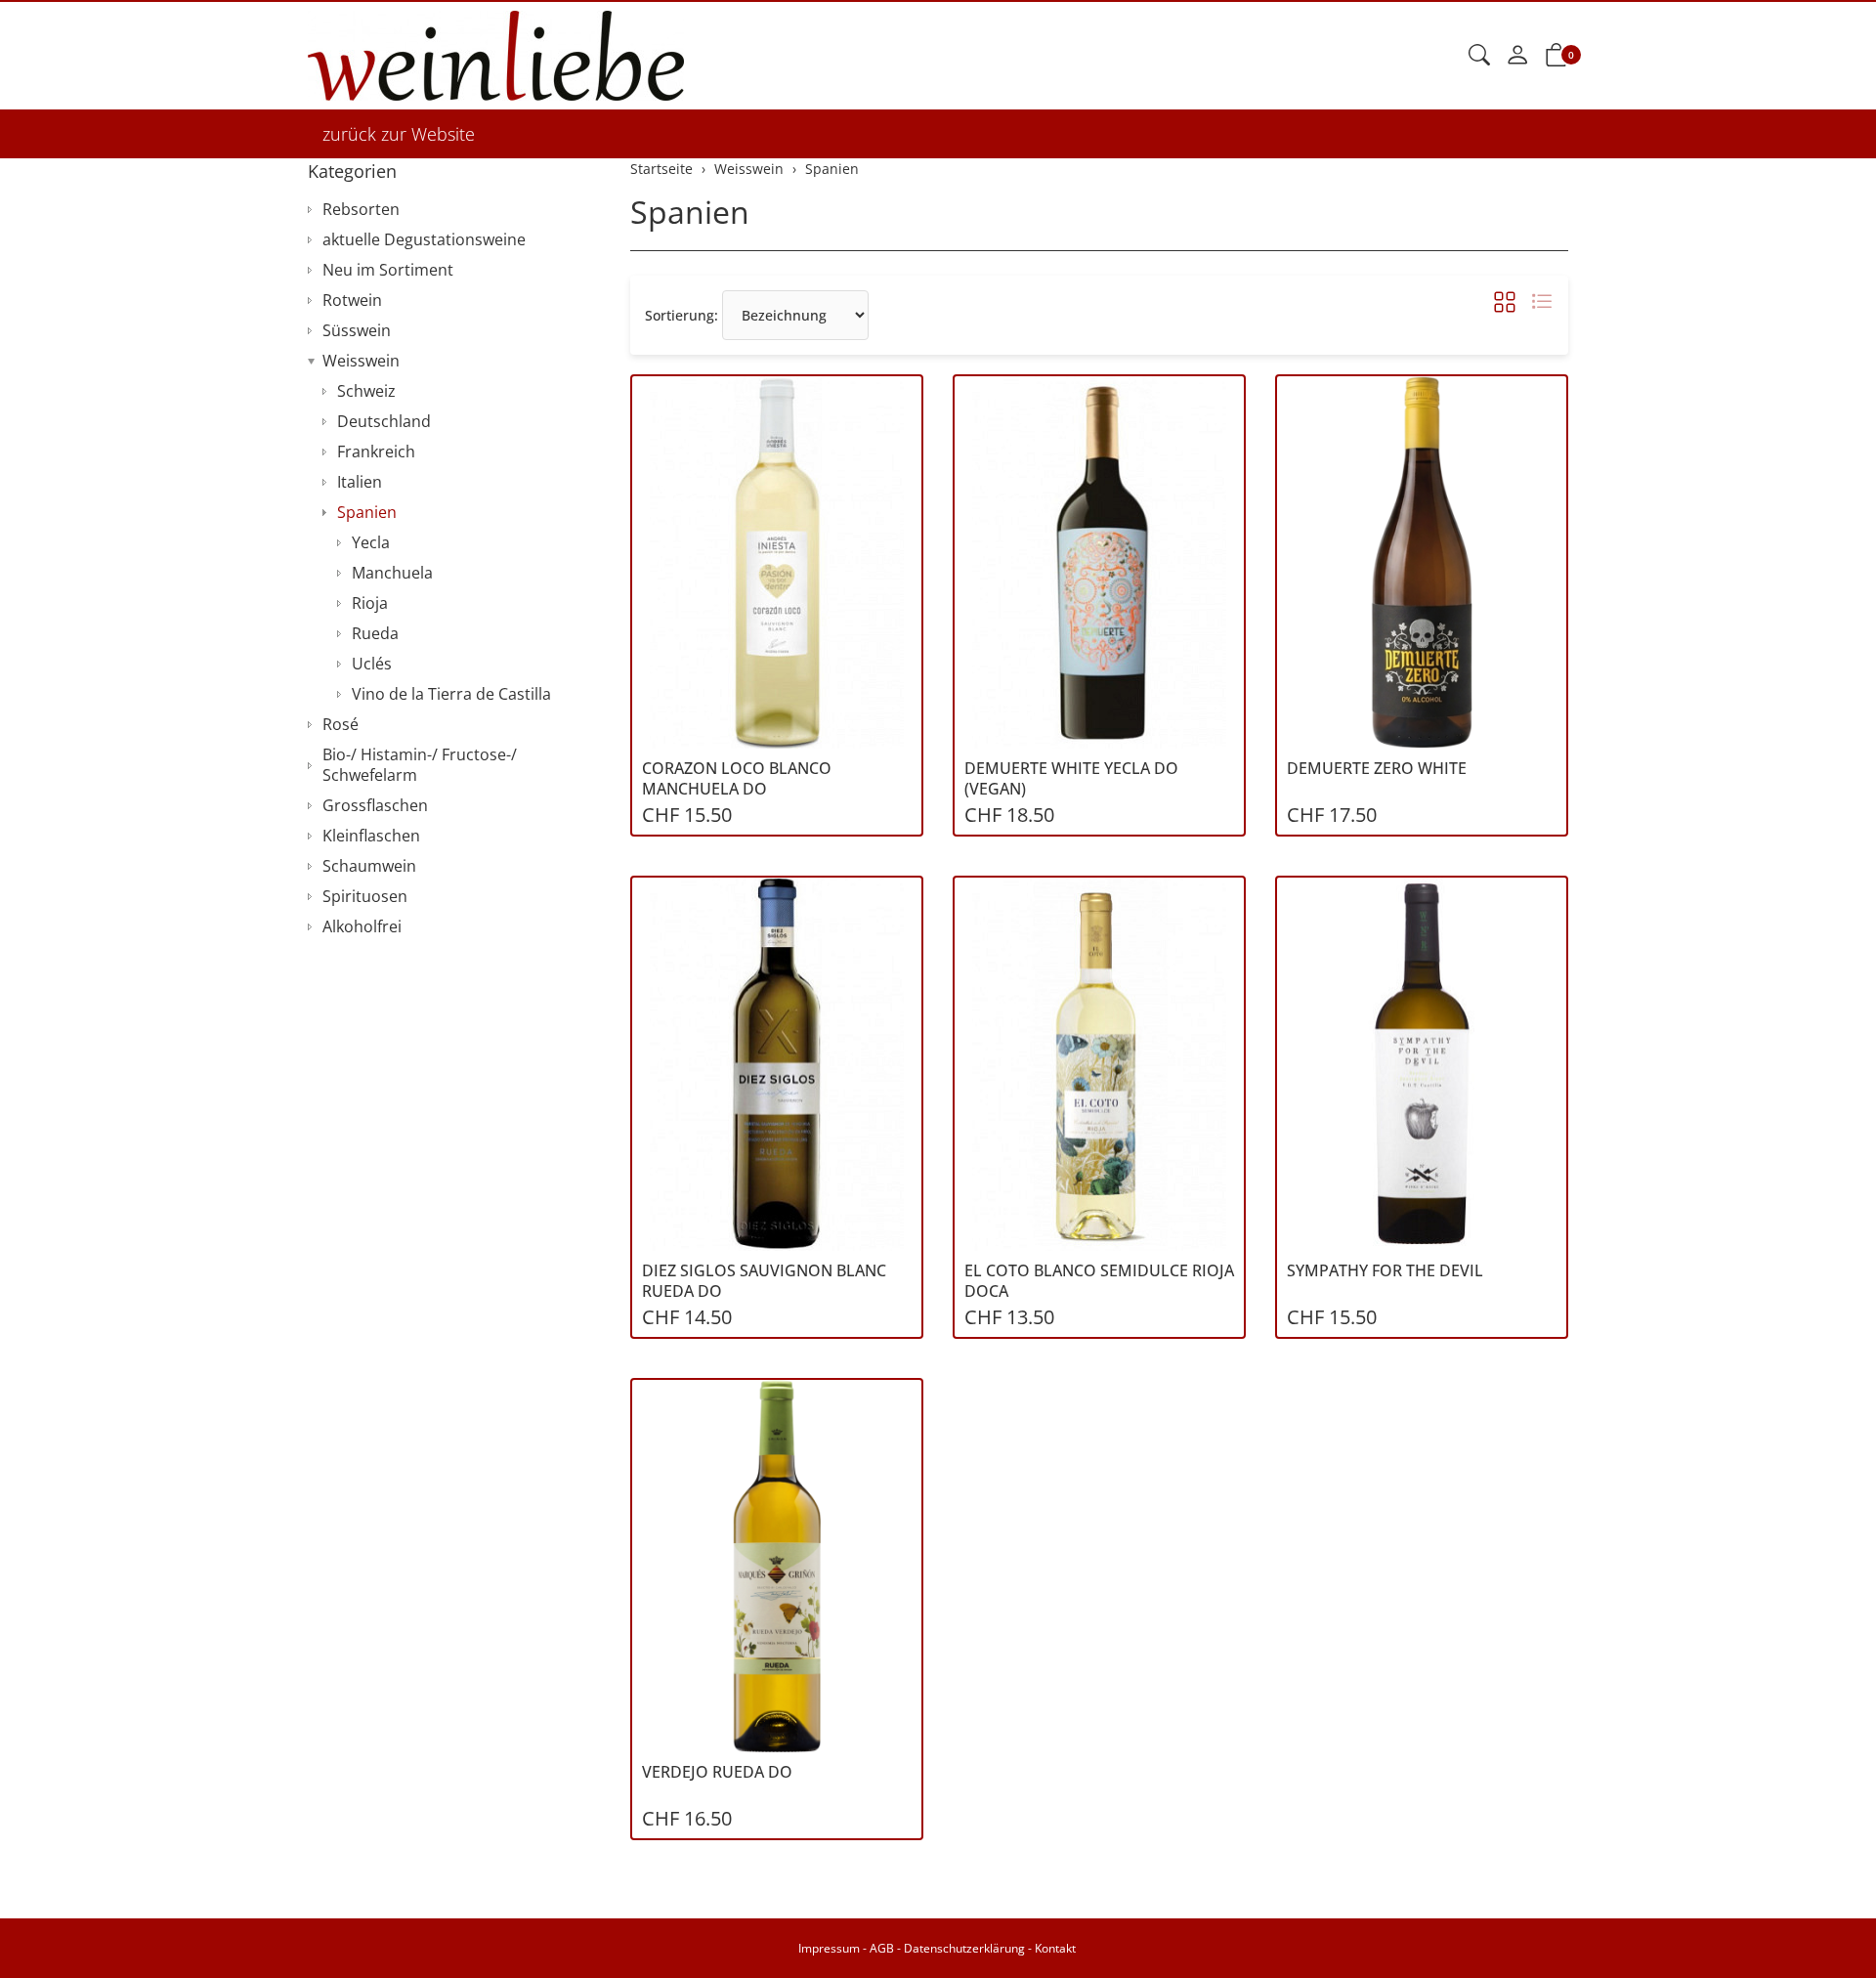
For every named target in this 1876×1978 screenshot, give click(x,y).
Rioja (370, 603)
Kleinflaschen (371, 836)
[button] (1479, 56)
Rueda (375, 633)
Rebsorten (361, 209)
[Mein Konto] (1517, 56)
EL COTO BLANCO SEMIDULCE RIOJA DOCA (1099, 1281)
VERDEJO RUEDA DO (717, 1772)
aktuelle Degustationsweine (424, 239)
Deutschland (384, 421)
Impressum (829, 1948)
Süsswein (357, 330)
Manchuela (392, 573)
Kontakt (1055, 1948)
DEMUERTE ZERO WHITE (1377, 769)
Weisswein (361, 361)
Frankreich (376, 451)
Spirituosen (365, 896)
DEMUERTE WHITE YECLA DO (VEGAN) (1071, 779)
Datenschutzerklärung (964, 1948)
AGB (882, 1948)
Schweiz (366, 391)
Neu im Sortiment (388, 270)
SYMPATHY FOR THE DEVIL (1385, 1271)
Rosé (341, 724)
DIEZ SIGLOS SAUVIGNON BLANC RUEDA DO (764, 1281)
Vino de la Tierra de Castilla (451, 694)
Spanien (690, 212)
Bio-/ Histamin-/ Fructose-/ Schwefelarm (420, 765)
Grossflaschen (375, 805)
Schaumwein (369, 866)
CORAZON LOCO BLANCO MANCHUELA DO (737, 779)
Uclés (372, 664)
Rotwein (352, 300)
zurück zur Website (399, 134)
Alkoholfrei (362, 926)
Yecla (371, 542)
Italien (360, 482)
